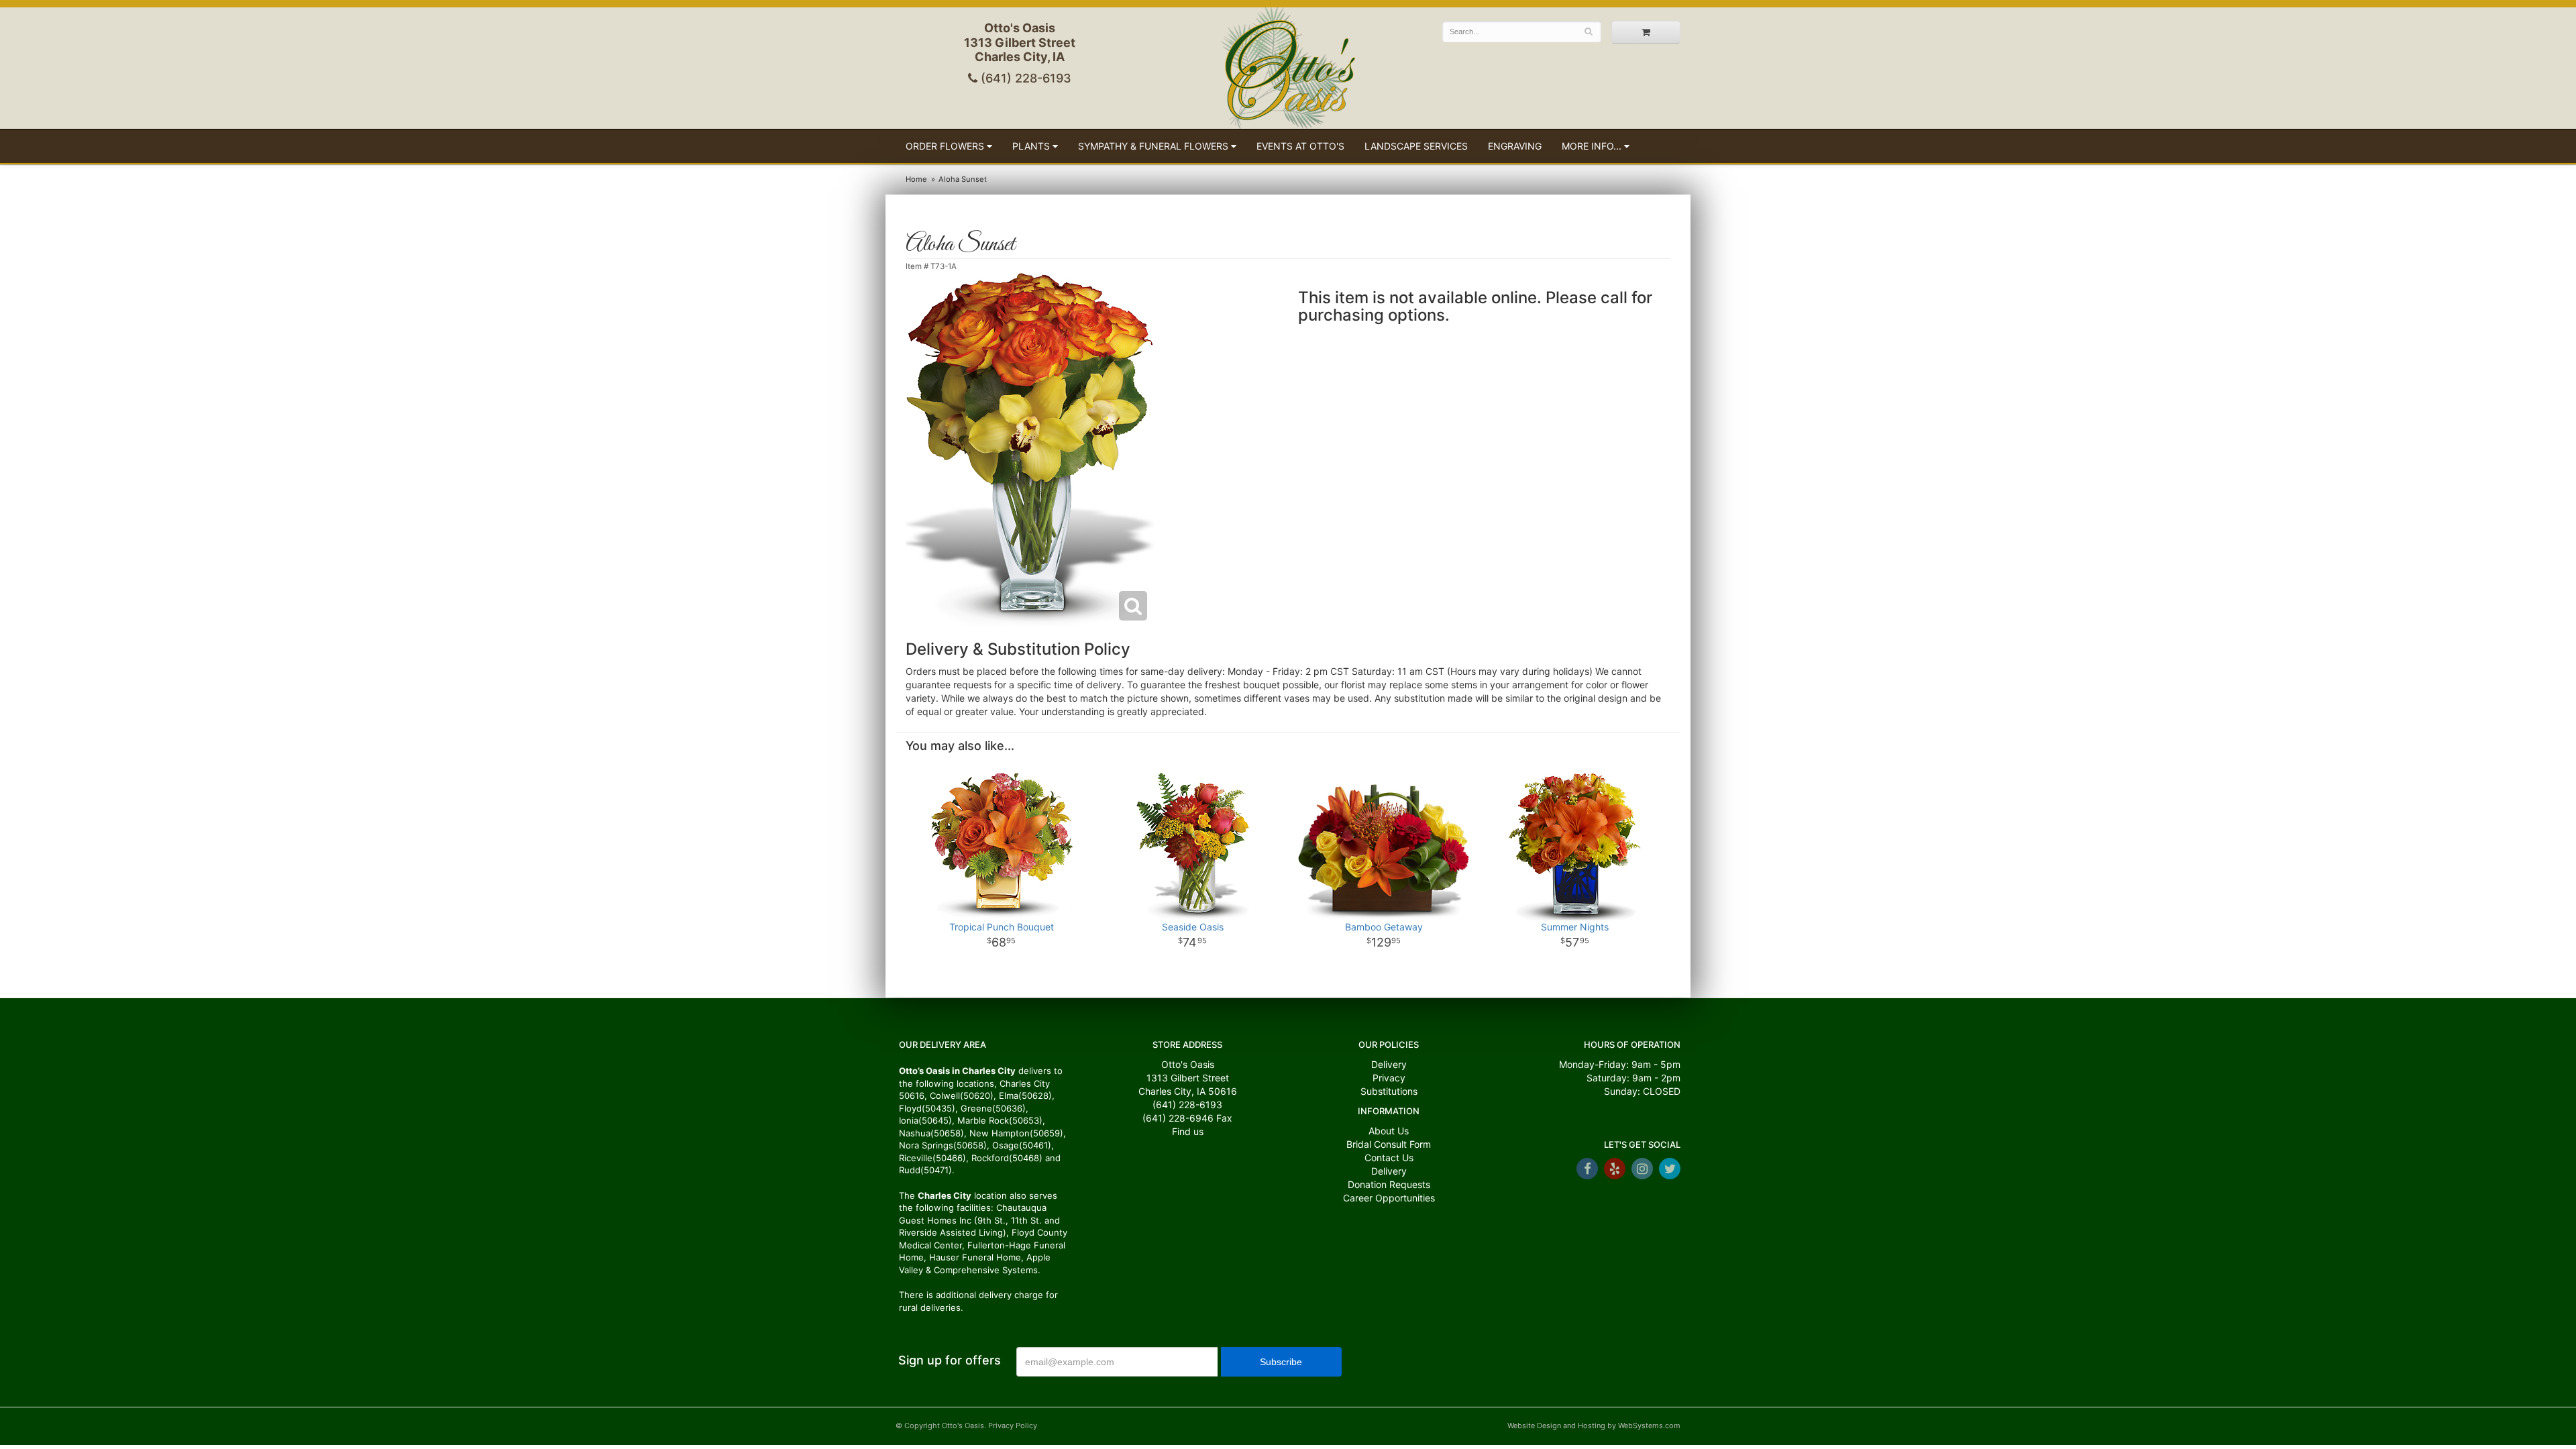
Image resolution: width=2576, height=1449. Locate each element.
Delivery (1389, 1064)
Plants (1031, 146)
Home (916, 179)
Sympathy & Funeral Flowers (1153, 146)
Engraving (1515, 146)
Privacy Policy (1013, 1426)
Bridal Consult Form (1389, 1144)
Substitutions (1389, 1091)
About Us (1389, 1131)
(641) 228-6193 (1024, 78)
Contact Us (1389, 1158)
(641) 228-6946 (1178, 1118)
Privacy (1389, 1078)
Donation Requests (1389, 1184)
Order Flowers (945, 146)
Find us (1188, 1131)
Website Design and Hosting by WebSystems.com (1594, 1426)
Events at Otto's (1300, 146)
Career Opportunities (1389, 1198)
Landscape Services (1416, 146)
